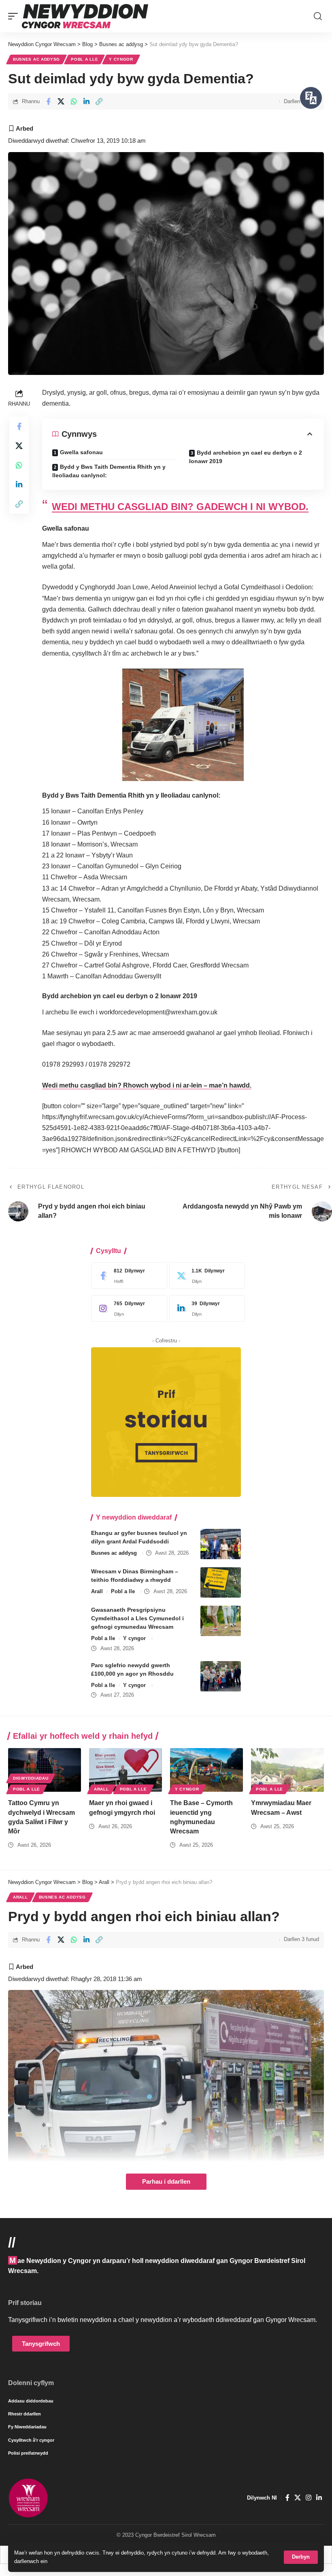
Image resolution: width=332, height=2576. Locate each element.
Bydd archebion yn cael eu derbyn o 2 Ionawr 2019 (246, 457)
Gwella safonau (81, 452)
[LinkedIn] (205, 1308)
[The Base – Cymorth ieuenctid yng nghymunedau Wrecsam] (206, 1770)
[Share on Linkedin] (86, 102)
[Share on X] (61, 102)
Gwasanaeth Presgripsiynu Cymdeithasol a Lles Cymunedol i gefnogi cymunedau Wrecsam (137, 1618)
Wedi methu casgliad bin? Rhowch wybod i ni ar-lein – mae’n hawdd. (147, 1085)
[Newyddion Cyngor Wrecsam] (85, 16)
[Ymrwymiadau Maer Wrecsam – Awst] (287, 1770)
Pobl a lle (84, 59)
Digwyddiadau (31, 1778)
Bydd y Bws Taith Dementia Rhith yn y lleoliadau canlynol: (109, 471)
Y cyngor (121, 59)
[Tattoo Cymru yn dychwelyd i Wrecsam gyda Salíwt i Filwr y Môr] (45, 1770)
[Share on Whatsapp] (74, 102)
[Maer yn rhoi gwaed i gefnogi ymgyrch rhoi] (126, 1770)
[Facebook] (127, 1276)
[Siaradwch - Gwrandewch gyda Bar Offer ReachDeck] (311, 98)
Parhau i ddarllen (166, 2182)
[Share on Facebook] (48, 102)
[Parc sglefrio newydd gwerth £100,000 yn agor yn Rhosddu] (221, 1676)
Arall (97, 1591)
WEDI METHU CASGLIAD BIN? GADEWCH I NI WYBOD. (180, 507)
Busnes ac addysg (36, 59)
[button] (301, 2557)
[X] (205, 1276)
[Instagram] (127, 1308)
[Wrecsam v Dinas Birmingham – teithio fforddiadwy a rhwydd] (221, 1582)
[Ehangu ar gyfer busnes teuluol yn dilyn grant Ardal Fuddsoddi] (221, 1544)
